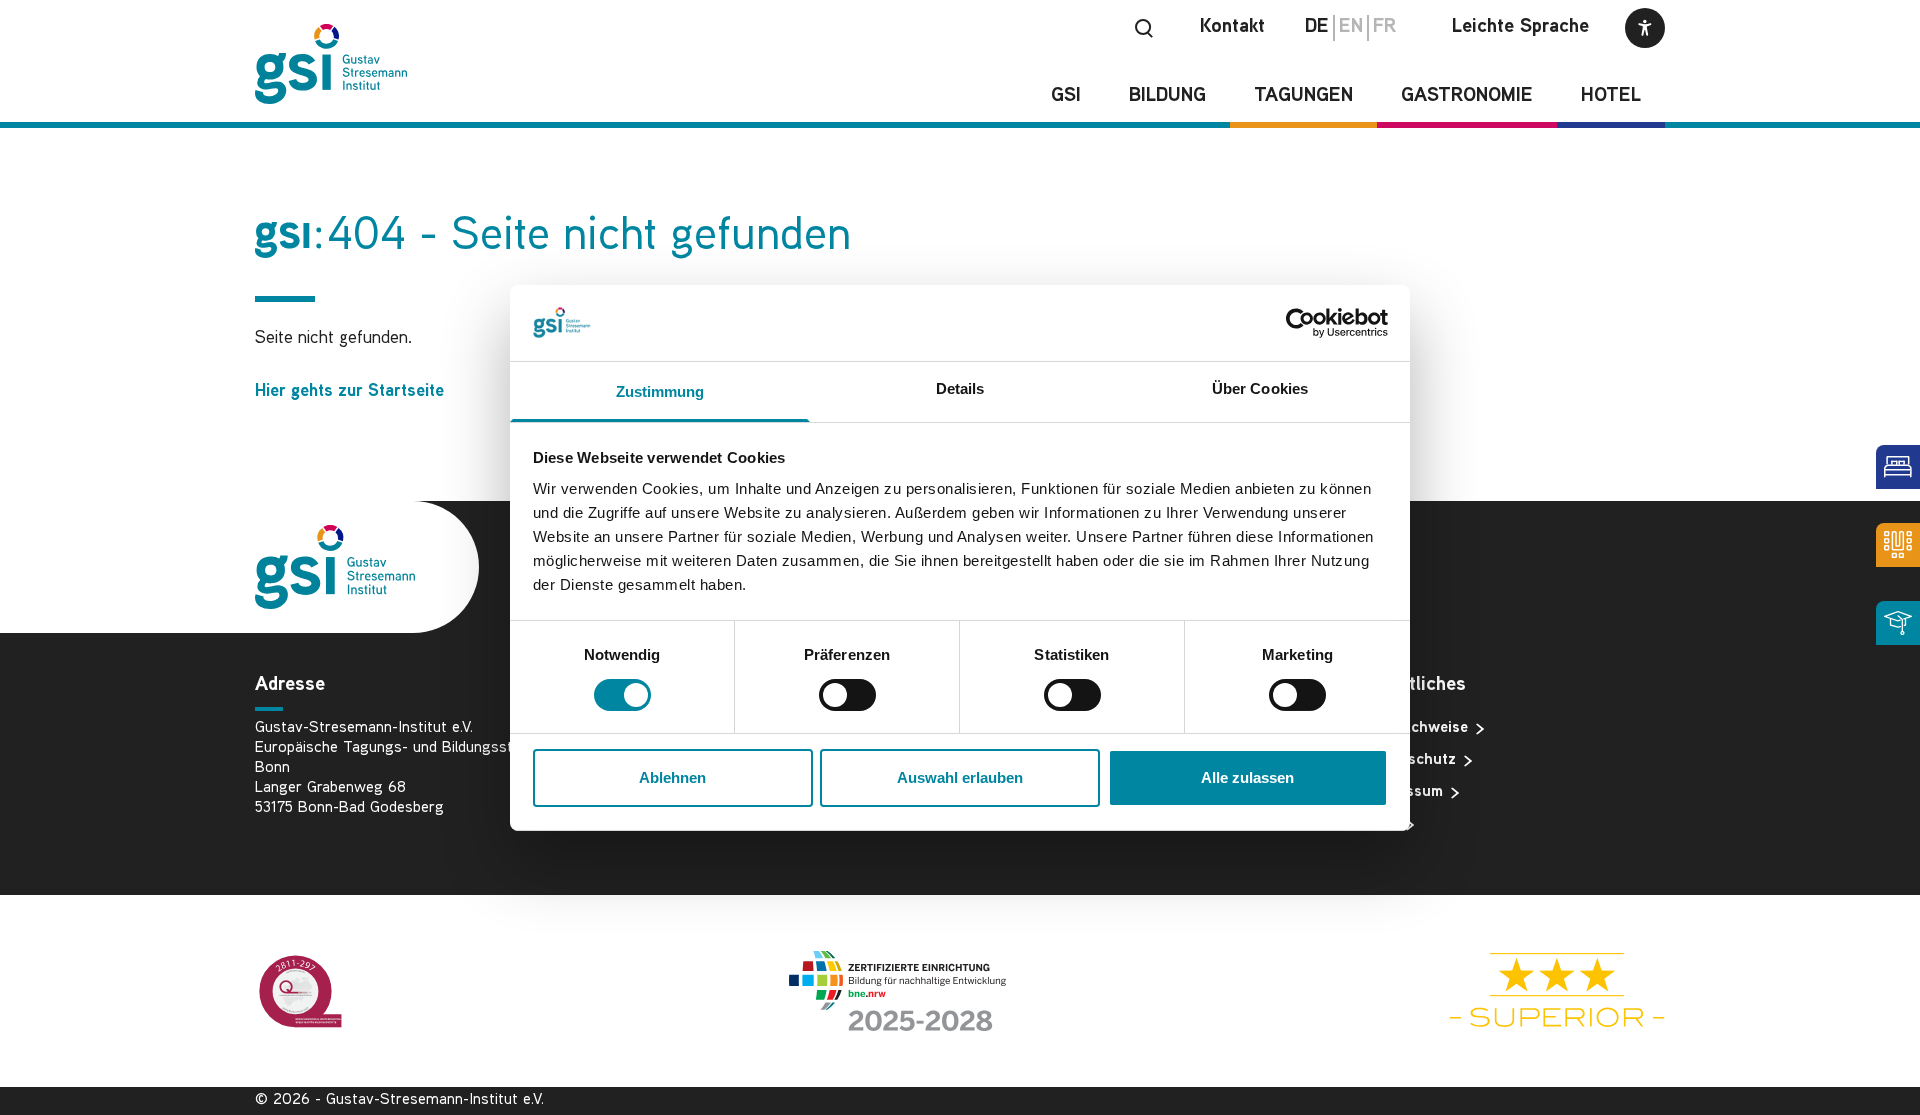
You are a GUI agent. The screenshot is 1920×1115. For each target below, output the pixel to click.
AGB (1382, 824)
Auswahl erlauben (960, 777)
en (1351, 27)
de (1317, 27)
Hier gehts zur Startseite (349, 391)
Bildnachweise (1417, 728)
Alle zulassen (1247, 777)
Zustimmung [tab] (660, 391)
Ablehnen (672, 777)
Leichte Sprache (1520, 27)
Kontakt (1232, 27)
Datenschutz (1411, 760)
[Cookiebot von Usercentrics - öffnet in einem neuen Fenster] (1300, 323)
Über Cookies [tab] (1260, 388)
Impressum (1405, 792)
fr (1384, 27)
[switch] (847, 695)
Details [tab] (960, 388)
